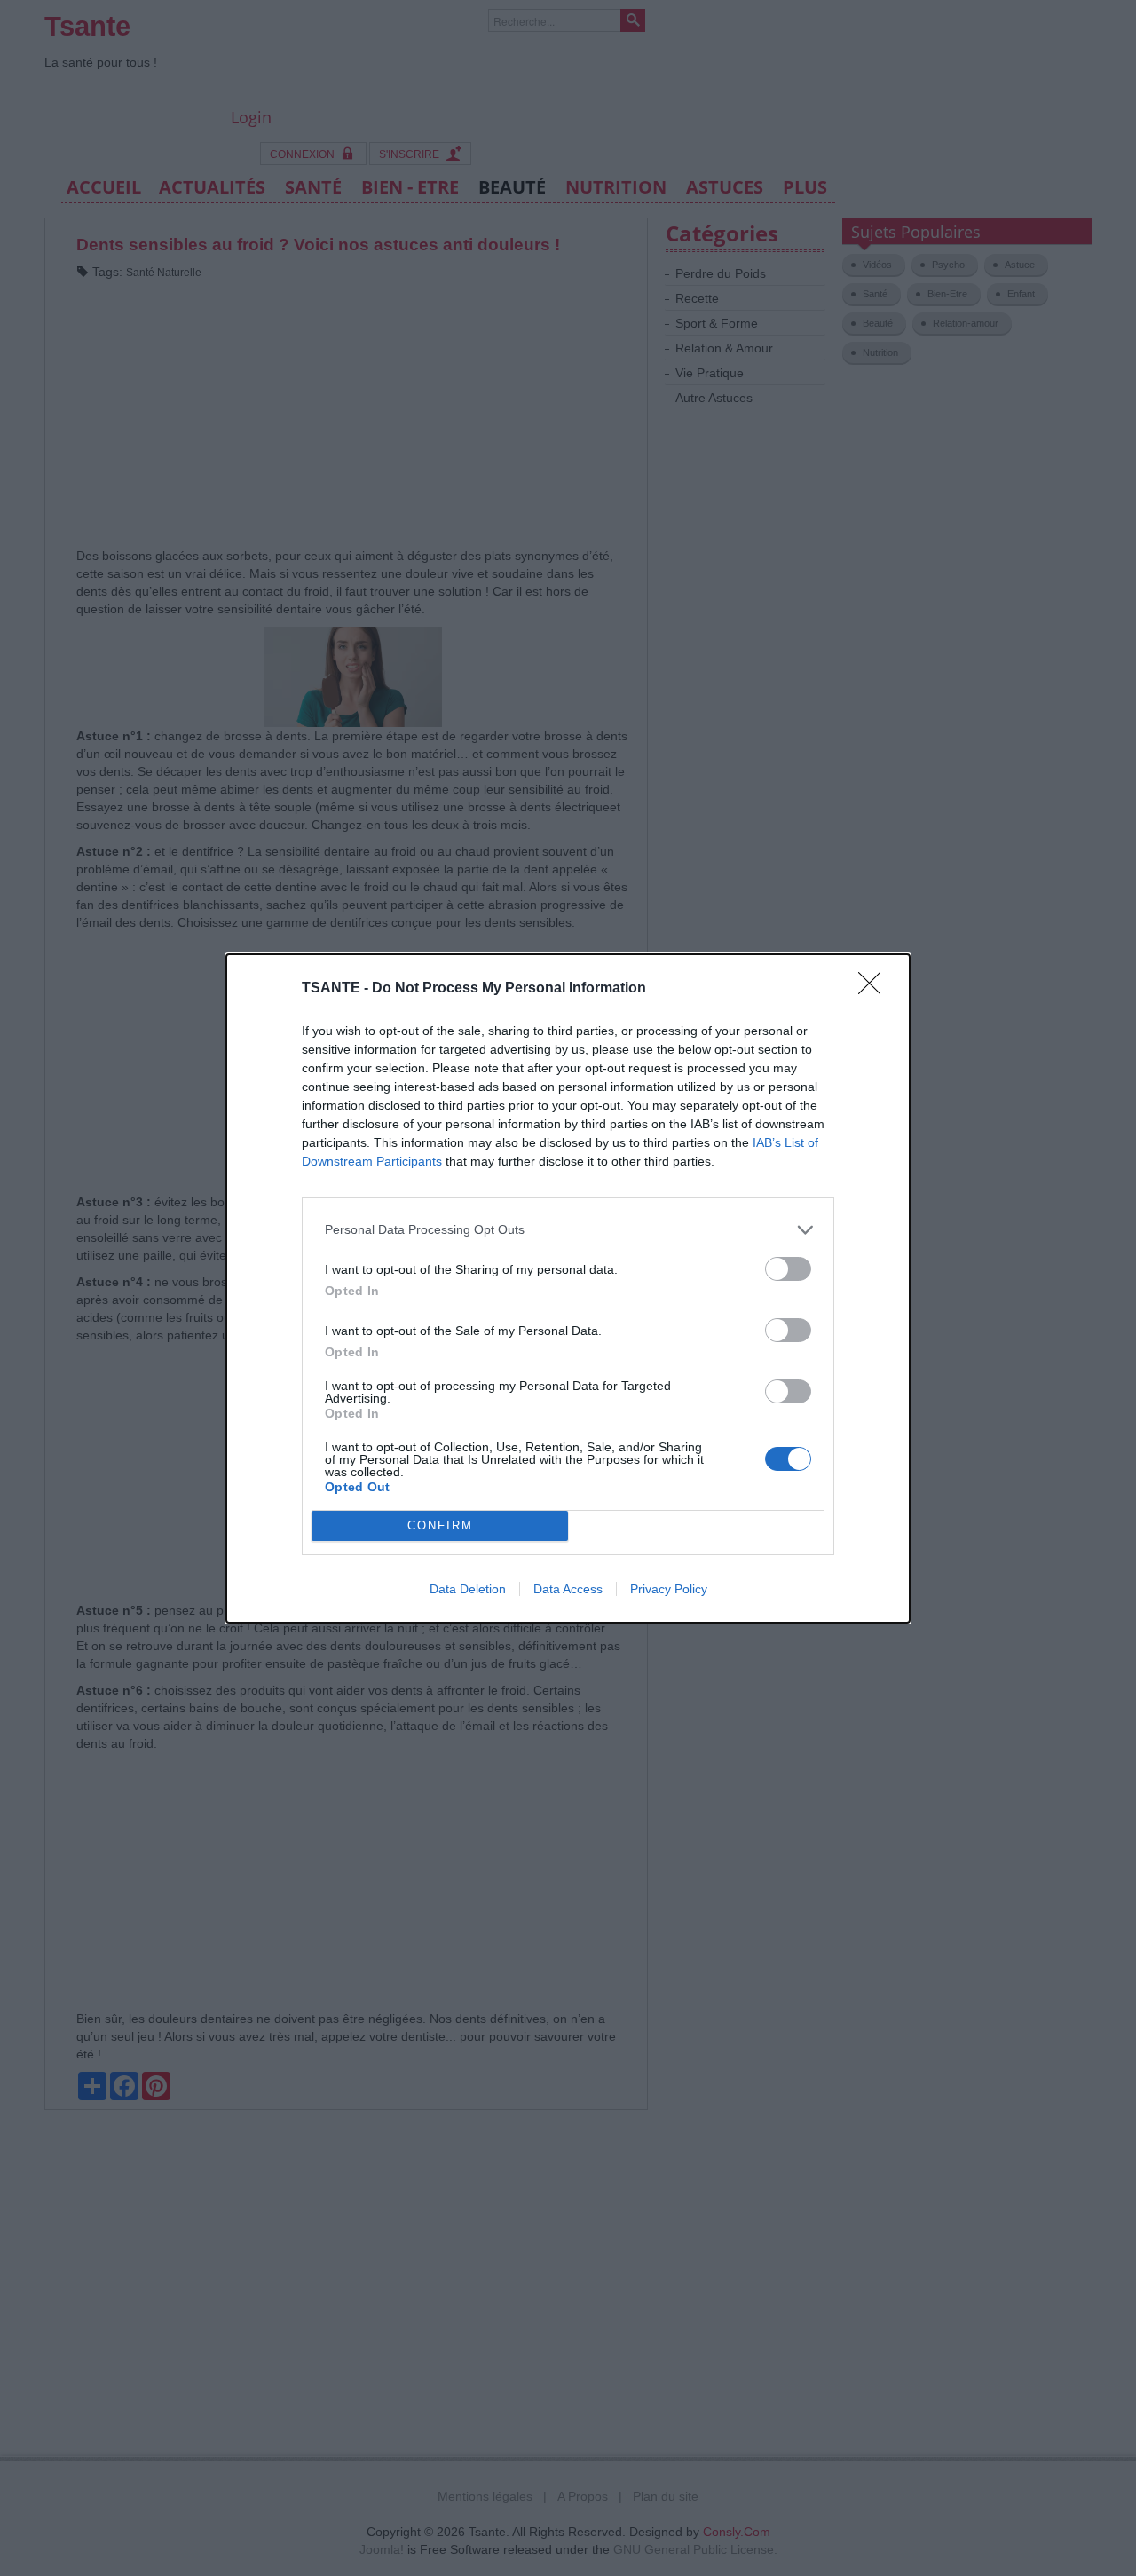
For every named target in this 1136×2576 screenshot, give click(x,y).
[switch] (788, 1269)
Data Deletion (468, 1589)
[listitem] (568, 1230)
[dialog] (568, 1288)
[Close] (875, 989)
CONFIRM (440, 1525)
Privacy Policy (669, 1589)
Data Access (568, 1589)
